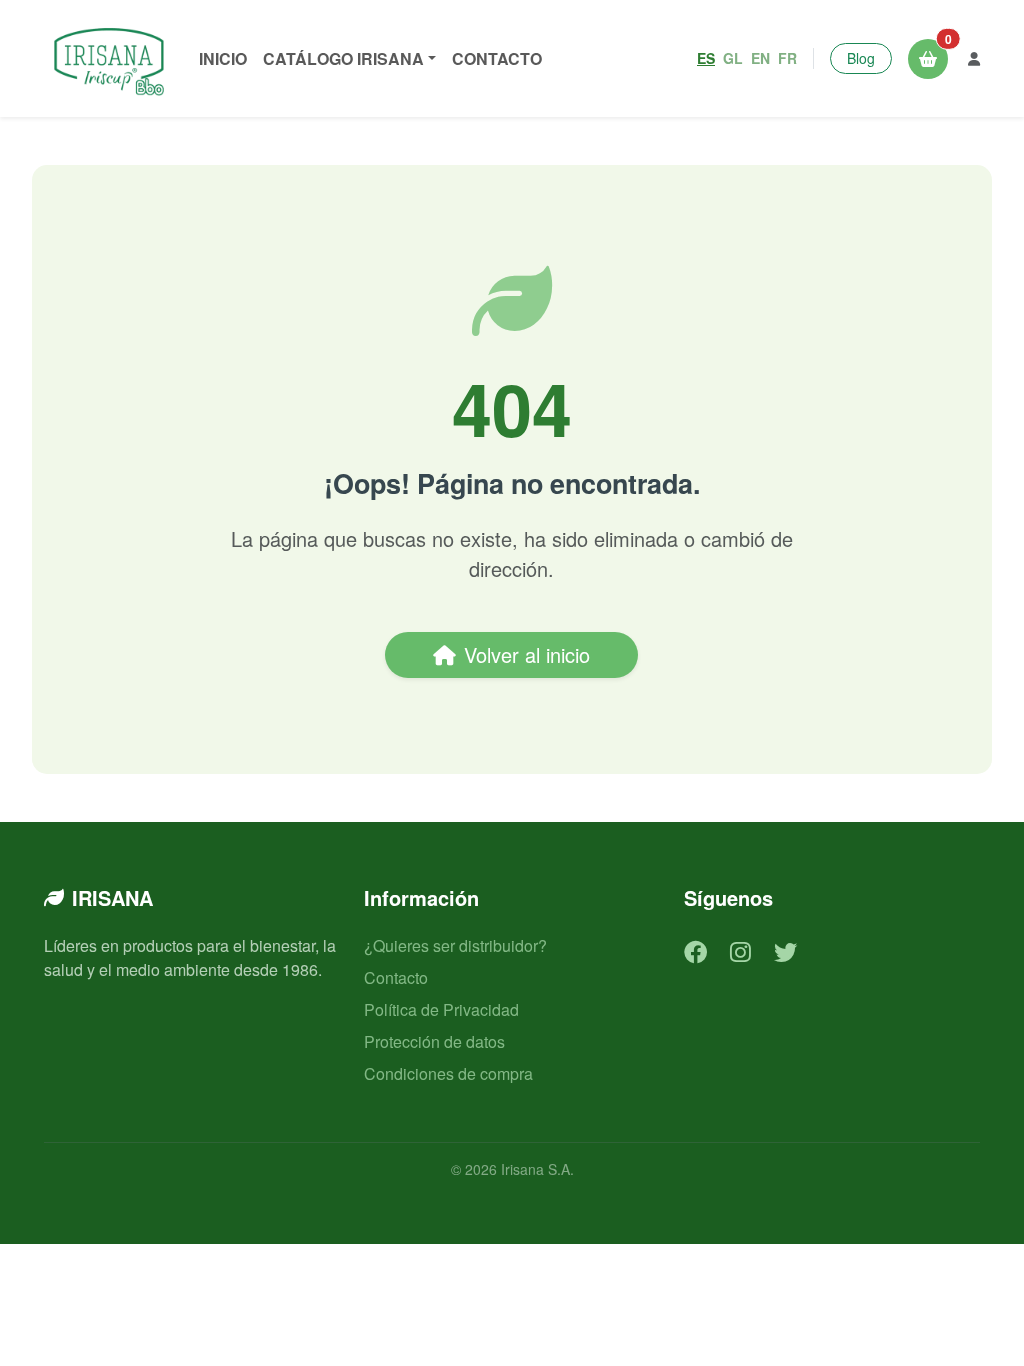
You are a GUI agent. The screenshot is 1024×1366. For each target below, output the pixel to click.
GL (733, 58)
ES (706, 58)
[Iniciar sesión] (974, 58)
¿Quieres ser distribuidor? (455, 945)
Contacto (497, 58)
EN (760, 58)
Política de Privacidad (441, 1009)
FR (787, 58)
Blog (861, 58)
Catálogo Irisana (343, 58)
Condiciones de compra (448, 1073)
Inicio (223, 58)
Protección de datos (434, 1041)
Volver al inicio (527, 654)
